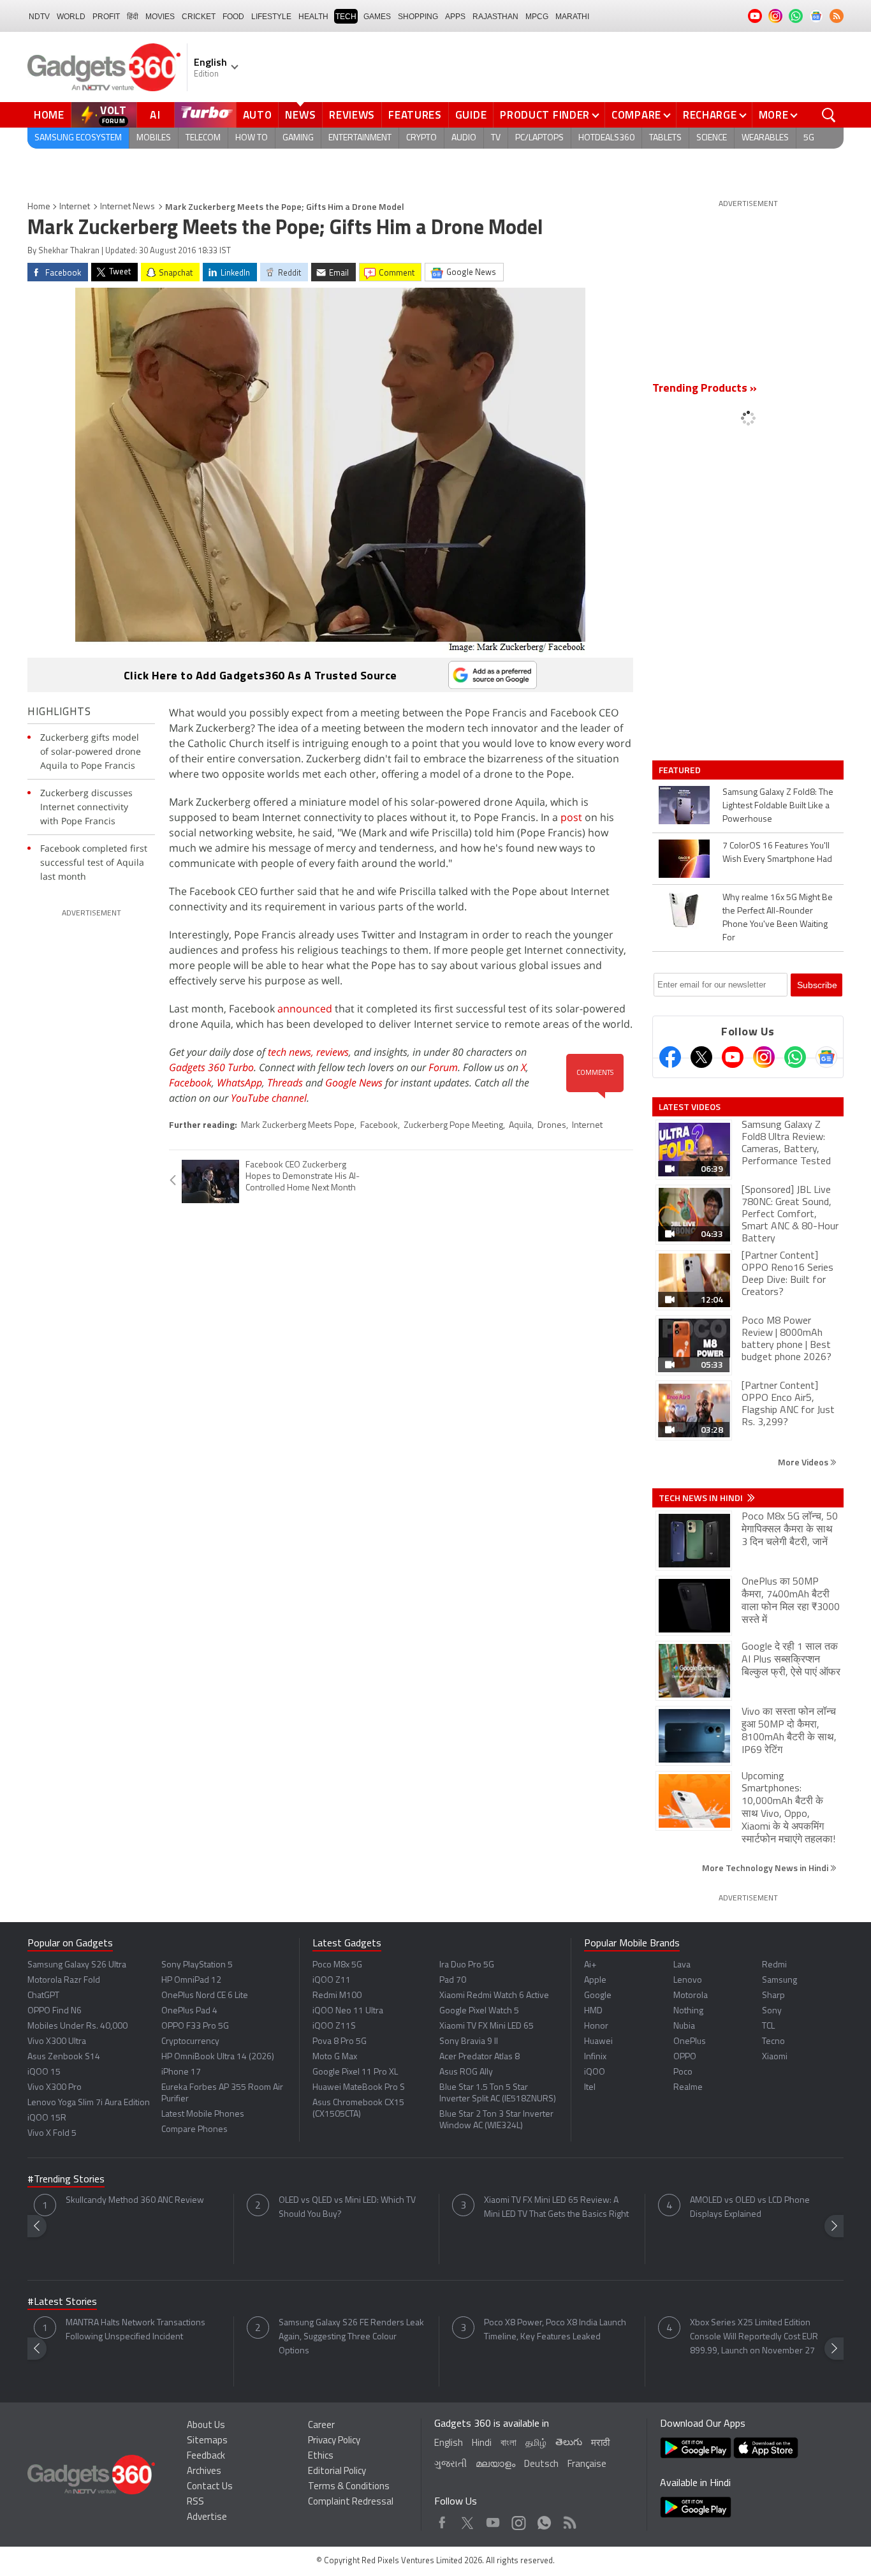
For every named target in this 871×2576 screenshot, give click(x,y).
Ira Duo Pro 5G (467, 1965)
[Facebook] (670, 1057)
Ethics (321, 2456)
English (449, 2444)
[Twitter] (701, 1057)
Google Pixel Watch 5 (479, 2011)
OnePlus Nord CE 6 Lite (205, 1996)
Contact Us (210, 2487)
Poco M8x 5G (337, 1965)
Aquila (520, 1126)
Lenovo (688, 1980)
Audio (464, 138)
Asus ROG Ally (466, 2072)
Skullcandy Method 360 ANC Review (135, 2201)
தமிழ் (536, 2444)
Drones (552, 1126)
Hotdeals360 (606, 138)
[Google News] (826, 1057)
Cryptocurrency (190, 2042)
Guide (471, 115)
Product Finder (545, 115)
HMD (593, 2011)
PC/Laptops (539, 138)
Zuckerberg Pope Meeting (453, 1126)
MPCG (537, 17)
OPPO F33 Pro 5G (195, 2026)
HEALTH (313, 17)
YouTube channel (269, 1098)
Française (587, 2465)
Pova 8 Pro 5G (340, 2042)
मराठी (600, 2444)
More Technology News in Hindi (766, 1868)
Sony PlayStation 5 (197, 1965)
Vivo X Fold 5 (52, 2134)
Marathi (572, 17)
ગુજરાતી (450, 2465)
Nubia (684, 2026)
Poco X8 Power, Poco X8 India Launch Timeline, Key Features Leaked (555, 2330)
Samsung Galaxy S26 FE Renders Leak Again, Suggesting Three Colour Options (351, 2337)
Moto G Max (335, 2057)
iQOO (595, 2072)
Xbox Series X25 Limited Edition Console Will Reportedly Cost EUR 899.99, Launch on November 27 (754, 2337)
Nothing (688, 2011)
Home (49, 115)
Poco (683, 2072)
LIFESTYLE (271, 17)
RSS (195, 2502)
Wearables (765, 138)
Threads (285, 1083)
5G (809, 138)
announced (305, 1009)
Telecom (203, 138)
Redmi (774, 1965)
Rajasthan (495, 17)
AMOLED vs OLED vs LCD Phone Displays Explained (750, 2208)
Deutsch (541, 2465)
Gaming (298, 138)
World (71, 17)
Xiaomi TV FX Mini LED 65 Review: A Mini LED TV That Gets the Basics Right (556, 2208)
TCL (768, 2026)
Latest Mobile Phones (203, 2114)
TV (496, 138)
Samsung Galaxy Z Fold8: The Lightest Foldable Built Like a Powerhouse (778, 806)
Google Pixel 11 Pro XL (355, 2072)
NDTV (39, 17)
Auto (258, 115)
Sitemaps (207, 2441)
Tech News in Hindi (702, 1498)
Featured (681, 770)
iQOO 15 (44, 2072)
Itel (590, 2088)
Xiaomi (775, 2057)
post (571, 817)
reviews (333, 1052)
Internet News (128, 207)
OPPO (685, 2057)
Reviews (352, 115)
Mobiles (154, 138)
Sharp (773, 1996)
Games (377, 17)
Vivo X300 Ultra (57, 2042)
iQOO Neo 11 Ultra (348, 2011)
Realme (688, 2088)
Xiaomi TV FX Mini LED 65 (487, 2026)
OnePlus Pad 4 (189, 2011)
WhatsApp (239, 1083)
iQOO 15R (47, 2118)
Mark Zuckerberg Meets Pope (298, 1126)
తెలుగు (569, 2443)
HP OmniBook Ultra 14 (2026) (218, 2057)
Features (415, 115)
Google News (354, 1083)
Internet (75, 207)
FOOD (233, 17)
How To (252, 138)
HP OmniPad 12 (191, 1980)
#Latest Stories (62, 2302)
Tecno (773, 2042)
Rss (569, 2520)
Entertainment (360, 138)
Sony (772, 2011)
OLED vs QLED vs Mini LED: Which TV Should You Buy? (347, 2208)
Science (712, 138)
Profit (106, 17)
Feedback (206, 2456)
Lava (682, 1965)
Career (321, 2426)
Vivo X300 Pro (55, 2088)
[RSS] (837, 16)
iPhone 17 (181, 2072)
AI (156, 115)
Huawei (598, 2042)
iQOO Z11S (334, 2026)
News (300, 115)
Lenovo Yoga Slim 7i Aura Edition (89, 2103)
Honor (596, 2026)
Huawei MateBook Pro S (359, 2088)
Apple (595, 1980)
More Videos (804, 1462)
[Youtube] (733, 1057)
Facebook (190, 1083)
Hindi (482, 2444)
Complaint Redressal (351, 2502)
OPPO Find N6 (55, 2011)
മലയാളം (495, 2465)
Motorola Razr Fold (64, 1980)
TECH (346, 17)
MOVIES (160, 17)
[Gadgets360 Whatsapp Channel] (795, 1057)
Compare (636, 115)
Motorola (691, 1996)
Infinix (595, 2057)
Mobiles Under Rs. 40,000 (77, 2026)
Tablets (665, 138)
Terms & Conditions (349, 2487)
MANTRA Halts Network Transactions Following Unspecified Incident (135, 2330)
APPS (455, 17)
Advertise (207, 2518)
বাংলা (509, 2444)
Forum (443, 1067)
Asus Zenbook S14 (64, 2057)
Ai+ (590, 1965)
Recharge (710, 115)
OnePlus (690, 2042)
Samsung (780, 1980)
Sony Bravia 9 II (469, 2042)
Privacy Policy (334, 2441)
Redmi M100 (337, 1996)
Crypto (421, 138)
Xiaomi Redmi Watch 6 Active (494, 1996)
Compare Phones (194, 2130)
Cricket (199, 17)
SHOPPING (418, 17)
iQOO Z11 (332, 1980)
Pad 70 (453, 1980)
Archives (204, 2472)
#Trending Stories (66, 2180)
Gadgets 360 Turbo (211, 1067)
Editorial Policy (337, 2472)
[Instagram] (764, 1057)
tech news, (292, 1052)
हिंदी (133, 17)
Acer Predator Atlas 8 (479, 2057)
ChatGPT (43, 1996)
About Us (206, 2426)
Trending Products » (705, 389)
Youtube (493, 2520)
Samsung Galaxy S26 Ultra (77, 1965)
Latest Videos (690, 1107)
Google (598, 1996)
